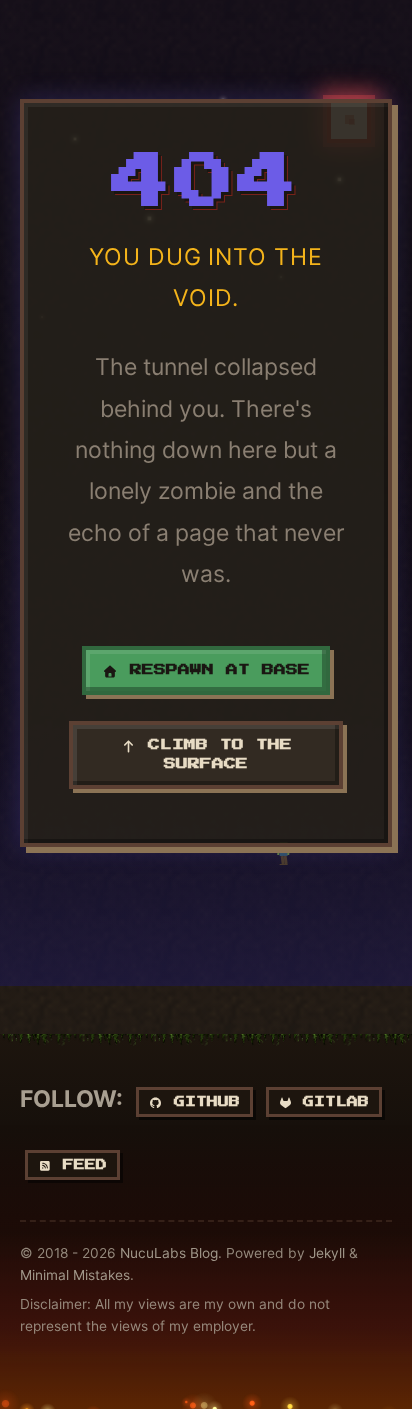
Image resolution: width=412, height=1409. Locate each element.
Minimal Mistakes (75, 1275)
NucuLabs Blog (169, 1253)
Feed (79, 1164)
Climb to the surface (214, 754)
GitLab (330, 1101)
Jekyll (327, 1253)
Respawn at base (214, 670)
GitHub (201, 1101)
